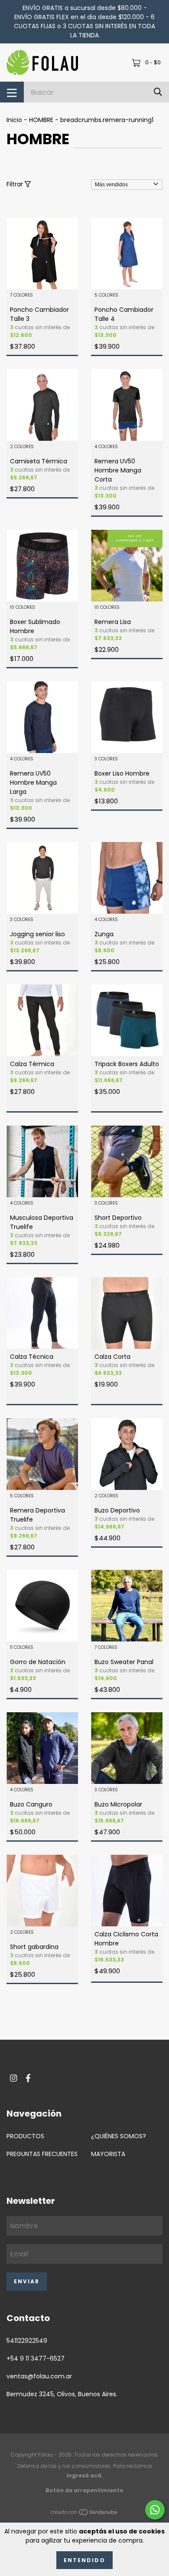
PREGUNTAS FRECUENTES (42, 2154)
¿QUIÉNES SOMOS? (119, 2136)
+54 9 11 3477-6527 (36, 2358)
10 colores (23, 608)
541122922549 (27, 2341)
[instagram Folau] (13, 2078)
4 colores (106, 447)
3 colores (106, 759)
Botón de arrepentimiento (84, 2490)
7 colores (21, 296)
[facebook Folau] (28, 2078)
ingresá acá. (85, 2475)
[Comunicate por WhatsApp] (155, 2510)
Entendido (84, 2560)
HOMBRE (41, 120)
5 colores (106, 296)
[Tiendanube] (84, 2513)
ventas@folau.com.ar (39, 2376)
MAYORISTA (108, 2154)
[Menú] (12, 92)
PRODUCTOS (25, 2136)
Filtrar (16, 184)
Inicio (14, 120)
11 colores (22, 1648)
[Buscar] (158, 92)
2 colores (22, 447)
